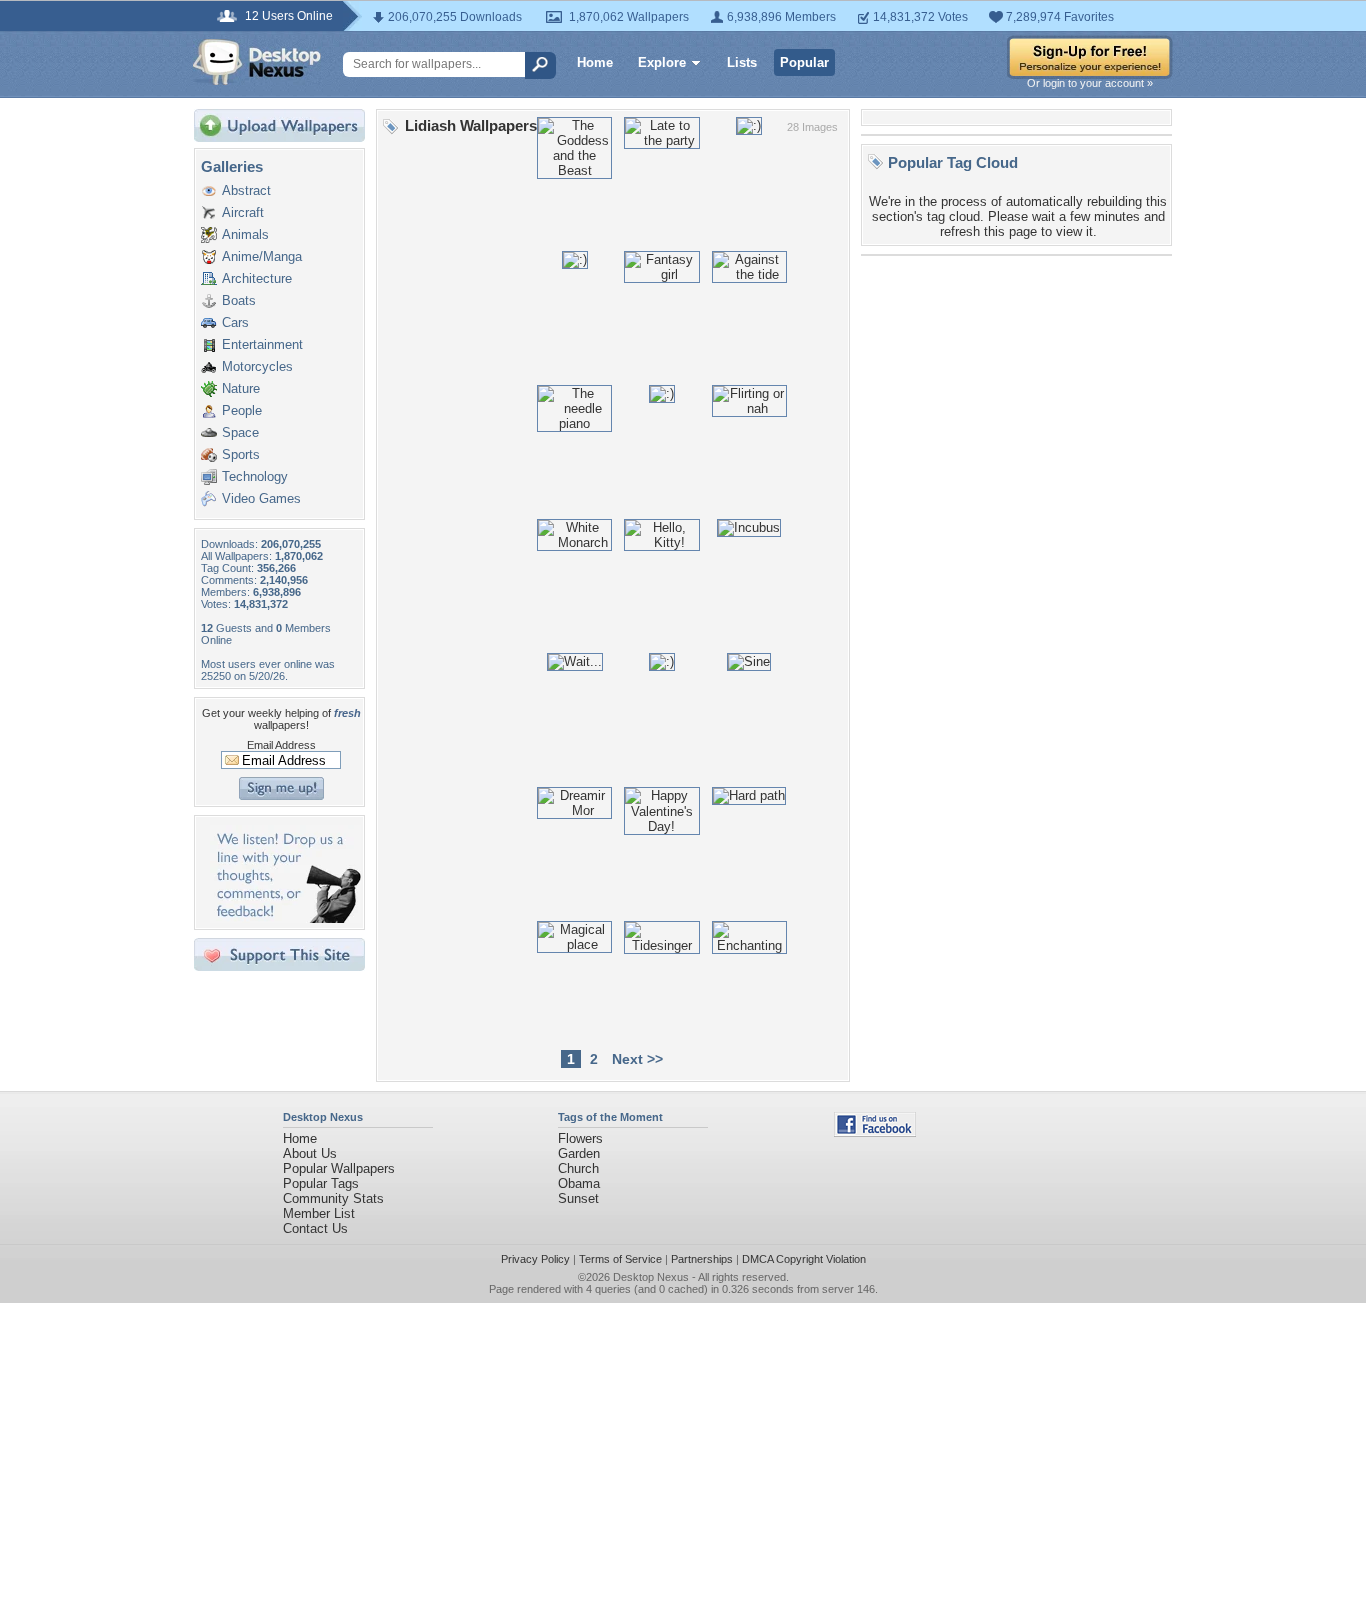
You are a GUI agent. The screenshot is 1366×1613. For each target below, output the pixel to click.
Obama (579, 1183)
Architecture (257, 278)
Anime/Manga (262, 256)
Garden (579, 1153)
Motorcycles (257, 366)
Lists (742, 62)
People (242, 410)
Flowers (580, 1138)
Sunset (578, 1198)
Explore (662, 62)
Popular (804, 62)
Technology (255, 476)
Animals (245, 234)
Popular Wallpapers (339, 1168)
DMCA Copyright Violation (804, 1259)
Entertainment (262, 344)
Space (240, 432)
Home (595, 62)
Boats (239, 300)
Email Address (281, 745)
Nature (241, 388)
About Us (310, 1153)
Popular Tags (321, 1183)
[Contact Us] (285, 918)
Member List (319, 1213)
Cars (235, 322)
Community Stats (333, 1198)
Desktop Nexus (651, 1277)
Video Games (261, 498)
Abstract (246, 190)
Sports (241, 454)
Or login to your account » (1090, 83)
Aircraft (243, 212)
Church (578, 1168)
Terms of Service (620, 1259)
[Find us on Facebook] (875, 1132)
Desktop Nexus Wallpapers (257, 62)
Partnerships (702, 1259)
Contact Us (315, 1228)
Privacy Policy (535, 1259)
